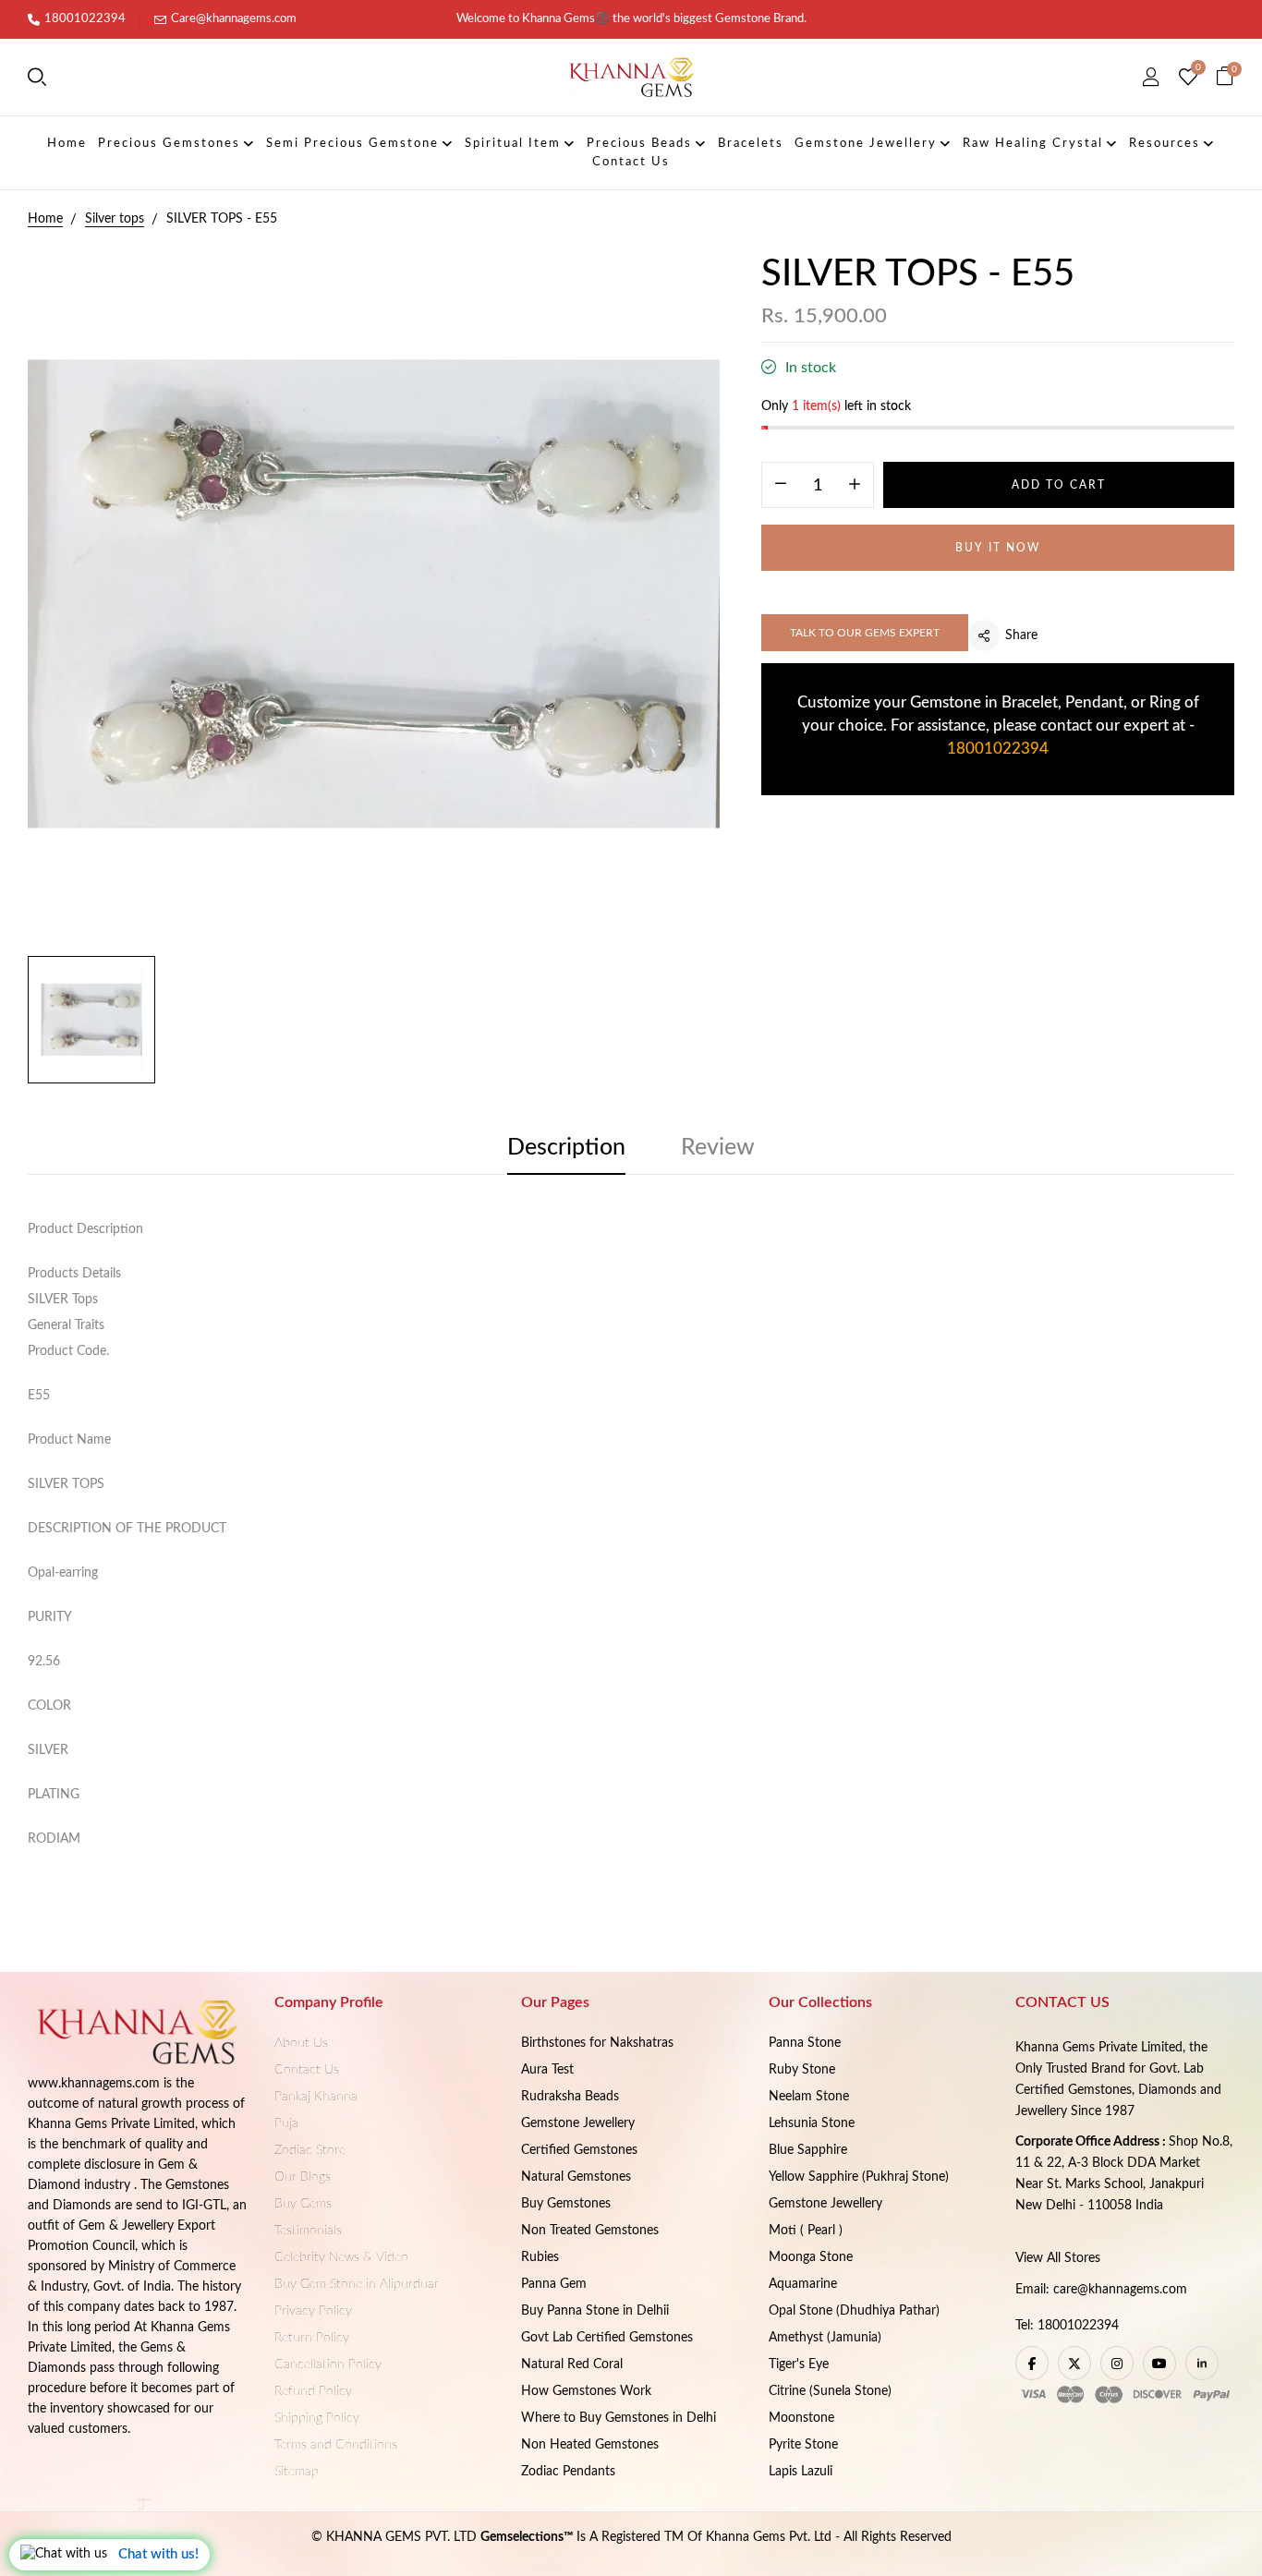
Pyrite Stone (803, 2445)
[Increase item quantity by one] (855, 486)
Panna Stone (805, 2043)
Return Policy (312, 2338)
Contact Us (307, 2070)
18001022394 (85, 19)
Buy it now (998, 548)
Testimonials (308, 2231)
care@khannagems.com (1120, 2290)
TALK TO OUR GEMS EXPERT (865, 633)
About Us (301, 2043)
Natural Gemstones (576, 2177)
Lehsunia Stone (812, 2123)
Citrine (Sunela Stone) (830, 2391)
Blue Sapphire (808, 2150)
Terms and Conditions (336, 2445)
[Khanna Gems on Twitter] (1074, 2363)
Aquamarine (803, 2284)
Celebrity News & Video (341, 2257)
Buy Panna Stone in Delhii (595, 2311)
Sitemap (297, 2472)
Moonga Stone (811, 2257)
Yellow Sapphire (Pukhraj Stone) (859, 2177)
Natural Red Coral (572, 2364)
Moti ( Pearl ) (806, 2231)
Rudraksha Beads (570, 2097)
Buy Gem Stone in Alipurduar (357, 2284)
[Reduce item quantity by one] (781, 486)
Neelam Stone (809, 2097)
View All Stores (1058, 2258)
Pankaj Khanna (316, 2097)
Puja (286, 2123)
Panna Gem (554, 2284)
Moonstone (801, 2418)
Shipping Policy (317, 2418)
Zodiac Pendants (568, 2472)
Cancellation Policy (328, 2364)
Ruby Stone (802, 2070)
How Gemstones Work (586, 2391)
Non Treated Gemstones (590, 2231)
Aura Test (547, 2070)
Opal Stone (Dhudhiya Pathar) (854, 2311)
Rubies (540, 2257)
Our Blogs (303, 2177)
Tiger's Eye (799, 2364)
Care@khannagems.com (234, 19)
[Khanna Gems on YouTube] (1159, 2363)
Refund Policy (313, 2391)
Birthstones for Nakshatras (597, 2043)
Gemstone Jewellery (578, 2123)
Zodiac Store (310, 2150)
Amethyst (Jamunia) (825, 2338)
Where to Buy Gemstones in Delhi (619, 2418)
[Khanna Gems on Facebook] (1032, 2363)
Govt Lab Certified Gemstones (607, 2338)
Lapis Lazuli (801, 2472)
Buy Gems (303, 2204)
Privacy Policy (313, 2311)
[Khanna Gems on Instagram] (1117, 2363)
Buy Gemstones (566, 2204)
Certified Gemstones (579, 2150)
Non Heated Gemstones (590, 2445)
